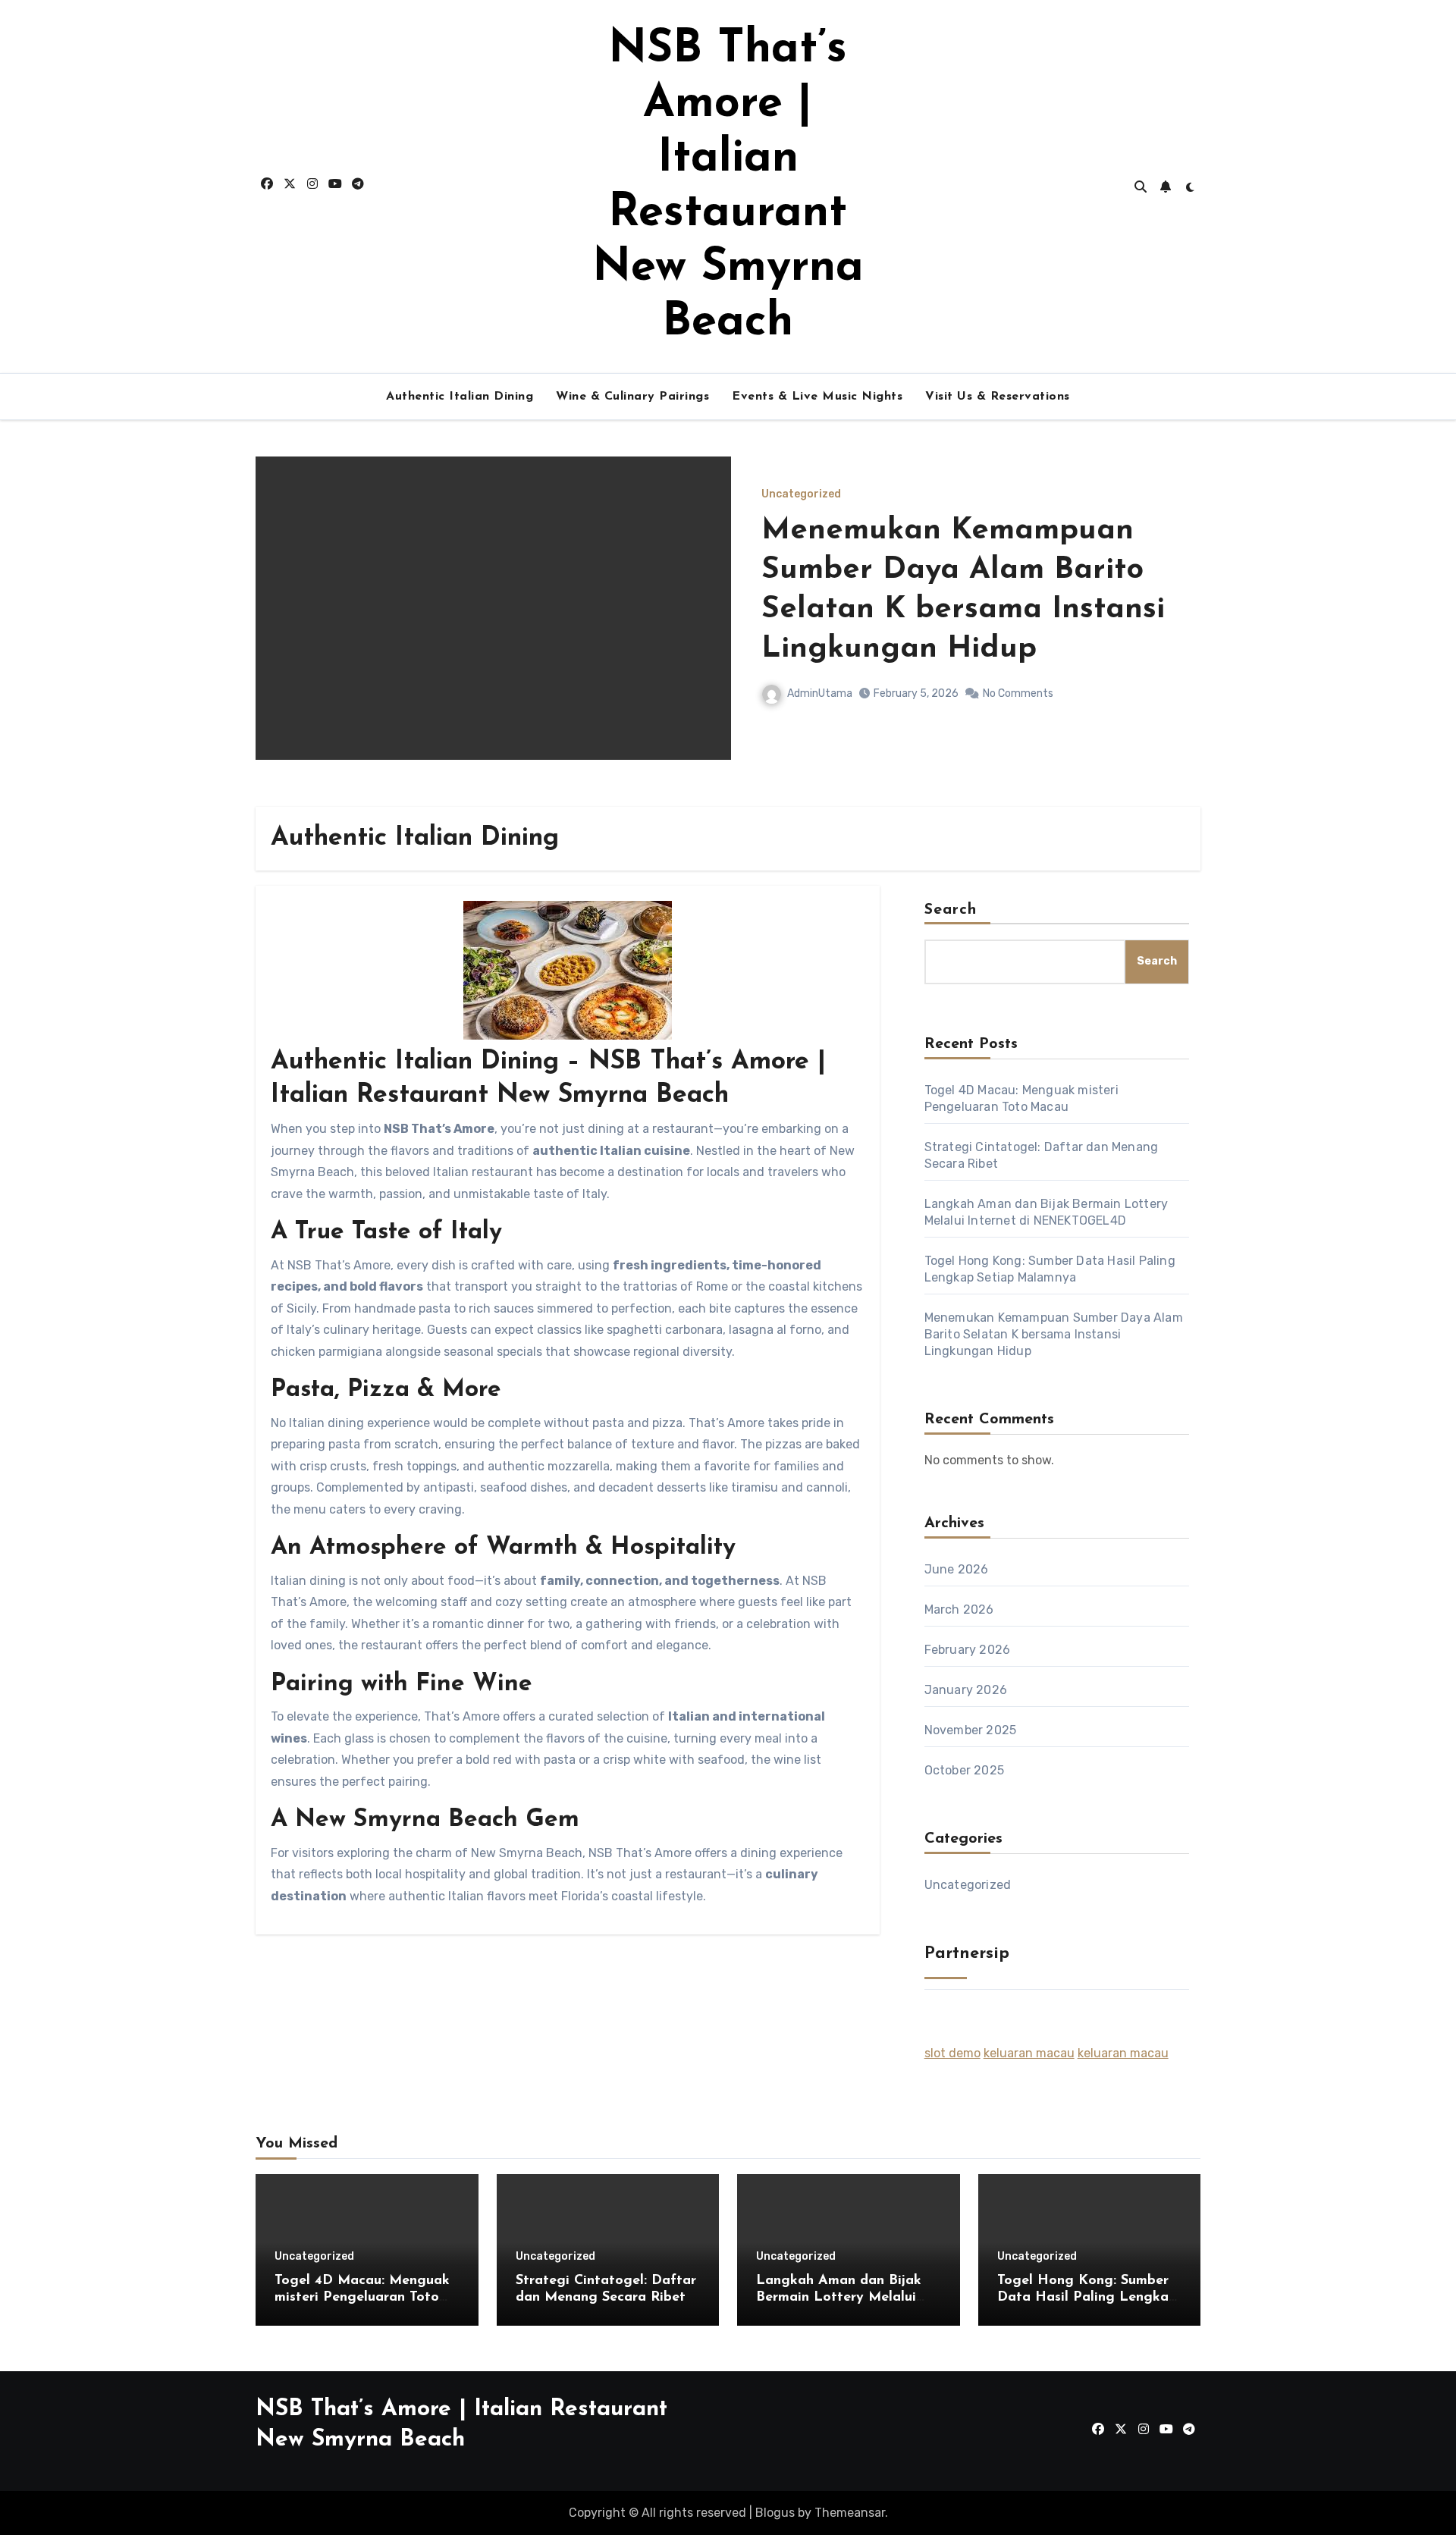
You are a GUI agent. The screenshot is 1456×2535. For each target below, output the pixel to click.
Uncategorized (801, 494)
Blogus (775, 2513)
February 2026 (968, 1650)
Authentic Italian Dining (460, 397)
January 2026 (966, 1690)
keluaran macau (1029, 2053)
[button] (1180, 628)
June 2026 (957, 1569)
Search (951, 910)
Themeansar (850, 2513)
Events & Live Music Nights (817, 397)
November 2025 (971, 1730)
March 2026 (959, 1609)
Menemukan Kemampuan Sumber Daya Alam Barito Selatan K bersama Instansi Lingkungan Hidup (1054, 1334)
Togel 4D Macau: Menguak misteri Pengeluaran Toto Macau (362, 2297)
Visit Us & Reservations (998, 397)
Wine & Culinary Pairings (632, 397)
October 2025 (964, 1770)
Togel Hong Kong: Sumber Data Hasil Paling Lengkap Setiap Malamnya (1087, 2297)
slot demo (952, 2053)
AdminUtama (820, 693)
